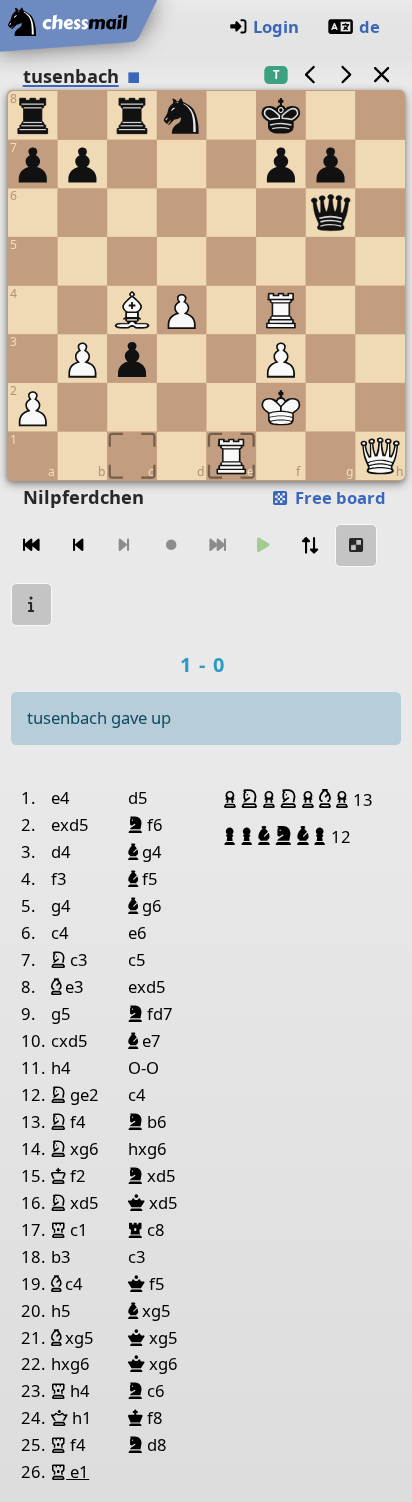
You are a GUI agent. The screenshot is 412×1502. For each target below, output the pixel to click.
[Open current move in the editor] (356, 545)
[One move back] (78, 545)
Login (276, 26)
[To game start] (32, 545)
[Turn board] (310, 545)
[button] (232, 799)
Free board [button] (338, 497)
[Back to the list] (381, 74)
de (369, 26)
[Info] (32, 604)
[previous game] (310, 74)
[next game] (346, 74)
